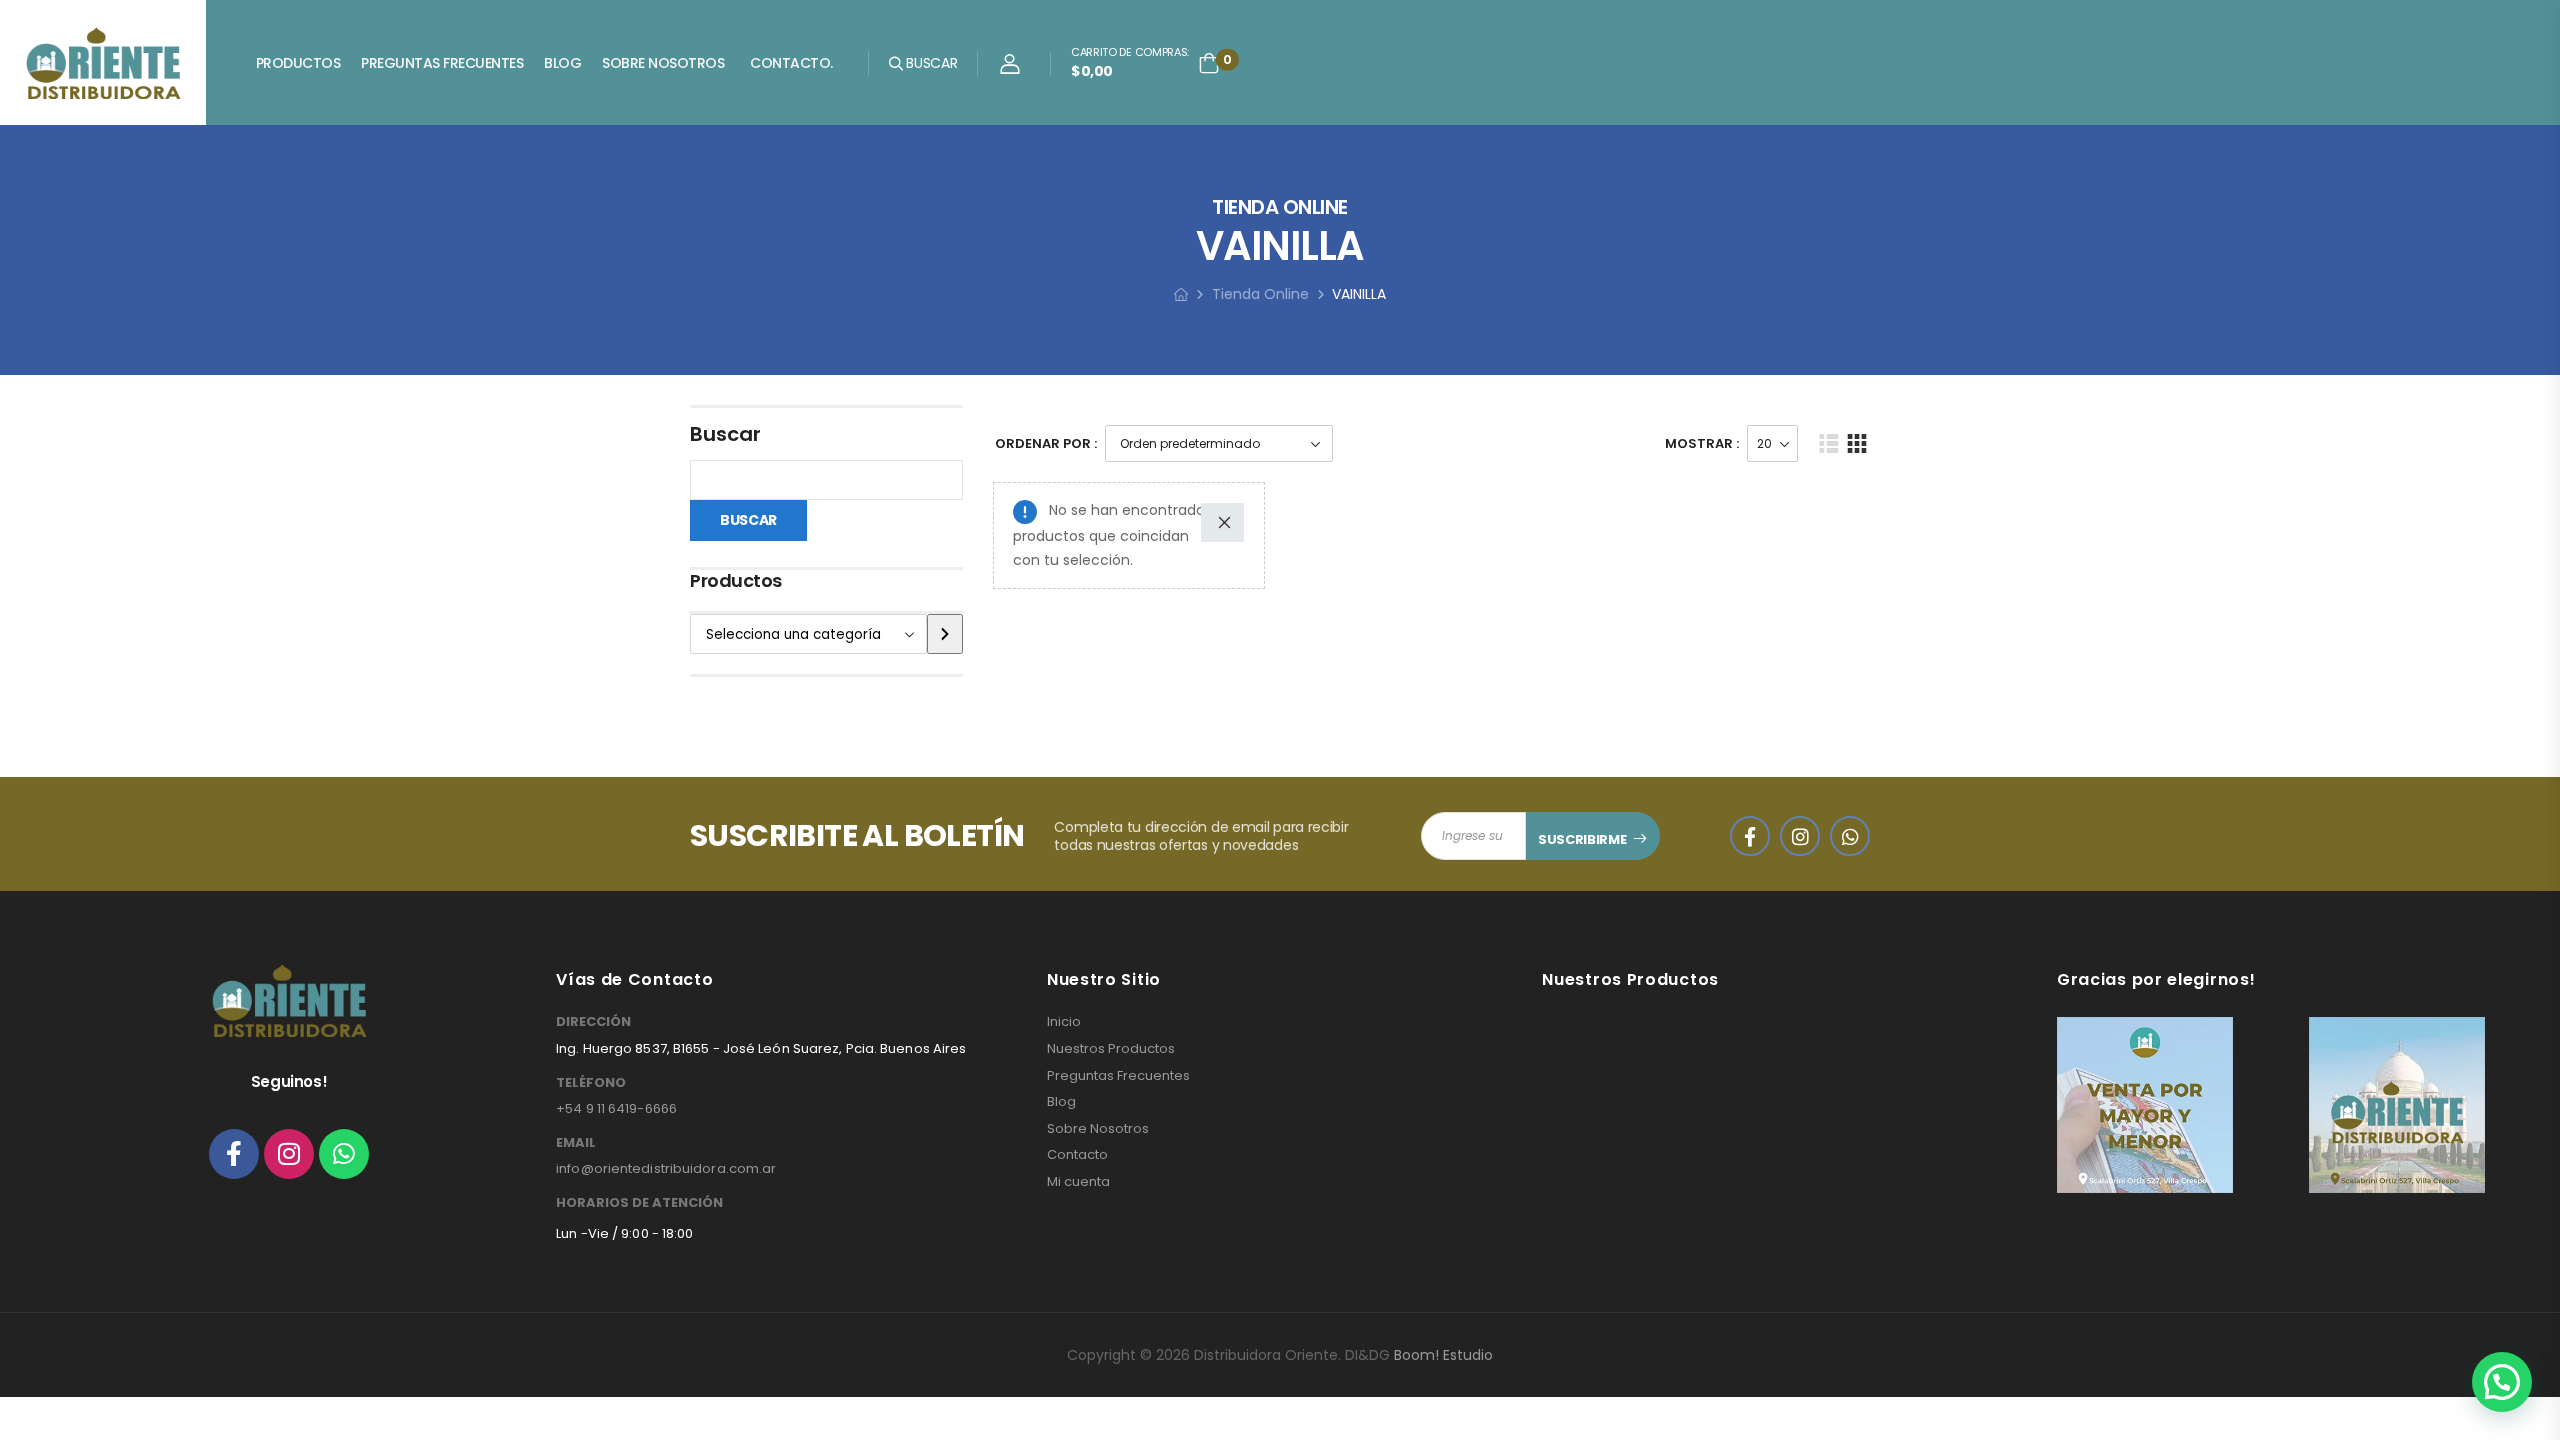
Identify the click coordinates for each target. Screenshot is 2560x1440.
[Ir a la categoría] (945, 634)
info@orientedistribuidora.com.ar (666, 1168)
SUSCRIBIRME (1582, 839)
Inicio (1064, 1022)
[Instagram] (289, 1154)
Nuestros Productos (1111, 1049)
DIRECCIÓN (593, 1022)
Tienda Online (1260, 294)
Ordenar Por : (1046, 443)
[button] (2502, 1382)
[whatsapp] (1850, 836)
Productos (298, 63)
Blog (562, 63)
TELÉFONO (591, 1083)
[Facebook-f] (234, 1154)
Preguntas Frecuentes (442, 63)
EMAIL (576, 1143)
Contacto (1077, 1155)
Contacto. (791, 63)
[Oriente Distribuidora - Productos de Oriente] (103, 63)
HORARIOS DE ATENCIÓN (639, 1203)
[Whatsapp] (344, 1154)
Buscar (725, 434)
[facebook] (1750, 836)
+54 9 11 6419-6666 (616, 1108)
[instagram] (1800, 836)
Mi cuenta (1078, 1182)
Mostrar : (1702, 443)
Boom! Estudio (1443, 1355)
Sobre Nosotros (663, 63)
